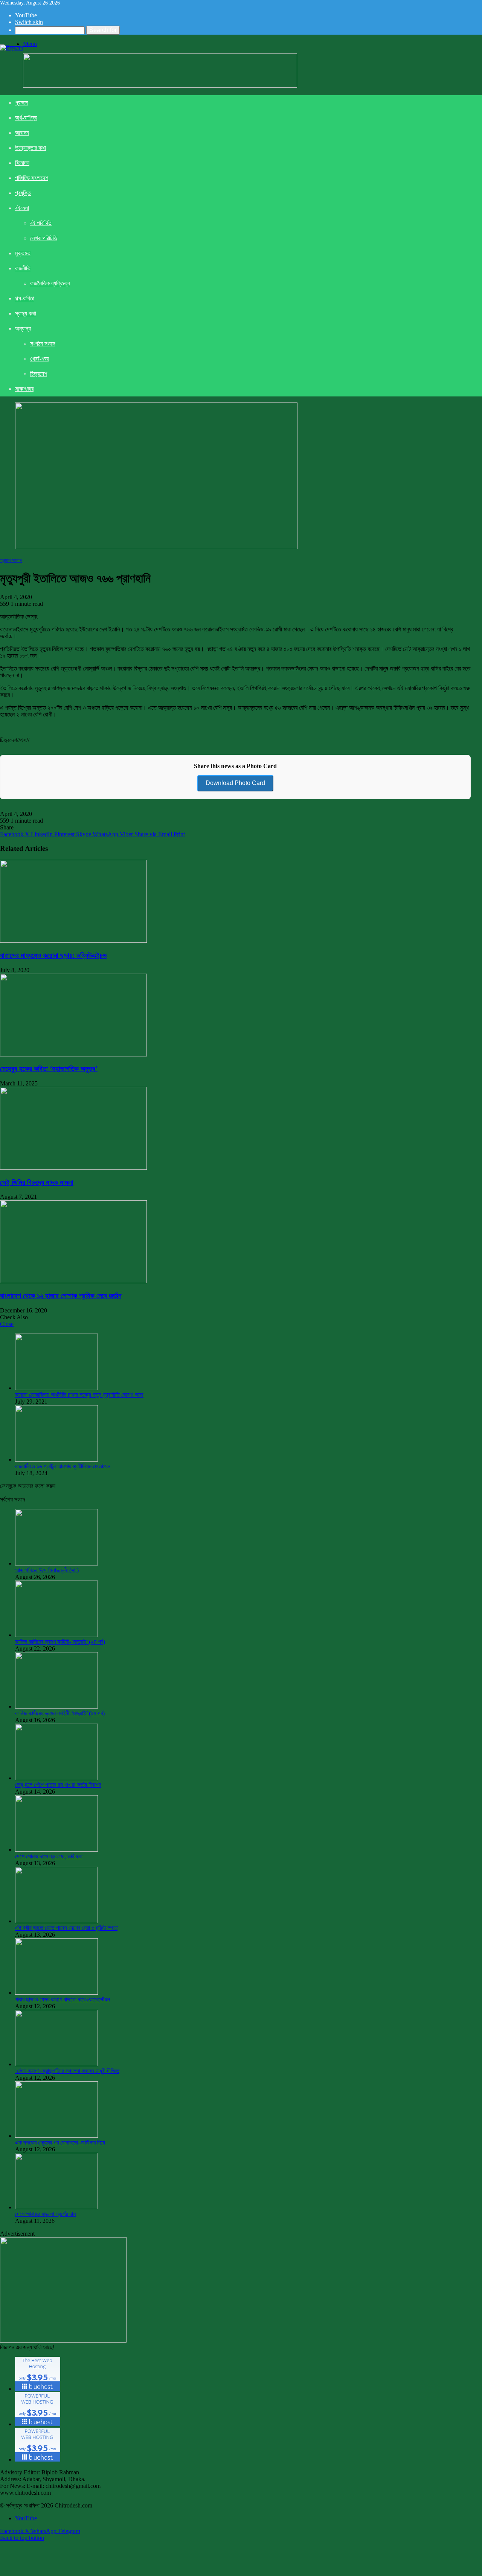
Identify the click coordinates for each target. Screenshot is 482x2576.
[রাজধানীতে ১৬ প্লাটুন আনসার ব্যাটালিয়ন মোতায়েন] (56, 1459)
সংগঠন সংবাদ (43, 344)
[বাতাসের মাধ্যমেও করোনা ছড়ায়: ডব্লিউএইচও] (73, 941)
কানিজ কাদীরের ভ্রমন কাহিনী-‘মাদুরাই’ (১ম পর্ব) (60, 1713)
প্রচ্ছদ (21, 103)
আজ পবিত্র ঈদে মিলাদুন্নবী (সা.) (47, 1570)
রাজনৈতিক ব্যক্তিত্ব (50, 283)
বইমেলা (22, 208)
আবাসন (22, 133)
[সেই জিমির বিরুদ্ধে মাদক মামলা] (73, 1168)
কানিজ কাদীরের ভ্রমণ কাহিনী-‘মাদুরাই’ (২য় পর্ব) (60, 1642)
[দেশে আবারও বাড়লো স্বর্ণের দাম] (56, 2207)
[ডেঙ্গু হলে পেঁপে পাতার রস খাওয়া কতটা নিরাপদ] (56, 1778)
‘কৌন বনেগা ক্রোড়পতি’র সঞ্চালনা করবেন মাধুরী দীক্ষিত (67, 2071)
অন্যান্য (23, 328)
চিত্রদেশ (39, 374)
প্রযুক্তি (23, 193)
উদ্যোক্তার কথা (31, 148)
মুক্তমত (23, 253)
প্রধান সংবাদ (11, 560)
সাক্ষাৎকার (24, 389)
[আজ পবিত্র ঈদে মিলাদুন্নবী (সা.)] (56, 1563)
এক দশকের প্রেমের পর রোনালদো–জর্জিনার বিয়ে (60, 2142)
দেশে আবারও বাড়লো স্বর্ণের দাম (45, 2214)
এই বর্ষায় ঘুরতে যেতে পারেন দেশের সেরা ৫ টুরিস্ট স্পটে (66, 1928)
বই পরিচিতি (41, 223)
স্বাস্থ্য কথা (26, 313)
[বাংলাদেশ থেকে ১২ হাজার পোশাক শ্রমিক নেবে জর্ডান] (73, 1281)
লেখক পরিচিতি (44, 238)
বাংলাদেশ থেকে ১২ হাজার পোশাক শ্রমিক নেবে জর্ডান (61, 1296)
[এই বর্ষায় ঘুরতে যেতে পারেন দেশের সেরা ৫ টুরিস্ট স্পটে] (56, 1921)
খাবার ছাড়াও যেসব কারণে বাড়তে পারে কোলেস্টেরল (63, 1999)
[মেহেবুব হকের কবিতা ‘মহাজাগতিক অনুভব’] (73, 1054)
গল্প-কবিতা (25, 298)
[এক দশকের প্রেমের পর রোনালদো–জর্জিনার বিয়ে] (56, 2136)
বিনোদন (22, 163)
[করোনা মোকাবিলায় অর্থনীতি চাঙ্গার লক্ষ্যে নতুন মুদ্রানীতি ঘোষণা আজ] (56, 1388)
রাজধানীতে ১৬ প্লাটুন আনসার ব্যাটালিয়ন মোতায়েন (63, 1466)
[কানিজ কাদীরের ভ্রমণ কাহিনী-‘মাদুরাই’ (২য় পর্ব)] (56, 1635)
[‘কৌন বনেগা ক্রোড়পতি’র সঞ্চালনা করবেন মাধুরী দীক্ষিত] (56, 2064)
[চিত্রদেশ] (11, 48)
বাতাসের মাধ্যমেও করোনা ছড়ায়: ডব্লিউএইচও (53, 955)
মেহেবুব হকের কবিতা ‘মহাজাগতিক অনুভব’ (49, 1069)
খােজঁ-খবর (39, 359)
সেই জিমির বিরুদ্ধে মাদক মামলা (37, 1182)
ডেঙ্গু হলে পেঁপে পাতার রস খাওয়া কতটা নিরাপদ (58, 1785)
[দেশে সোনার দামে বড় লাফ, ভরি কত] (56, 1850)
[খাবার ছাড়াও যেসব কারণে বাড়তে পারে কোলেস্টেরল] (56, 1993)
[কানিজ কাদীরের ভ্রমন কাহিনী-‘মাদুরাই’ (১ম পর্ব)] (56, 1706)
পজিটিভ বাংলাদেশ (32, 178)
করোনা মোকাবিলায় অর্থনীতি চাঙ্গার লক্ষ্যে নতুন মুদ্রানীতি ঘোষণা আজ (79, 1395)
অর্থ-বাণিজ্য (26, 118)
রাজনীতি (23, 268)
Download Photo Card (235, 783)
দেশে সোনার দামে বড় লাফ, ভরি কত (49, 1856)
